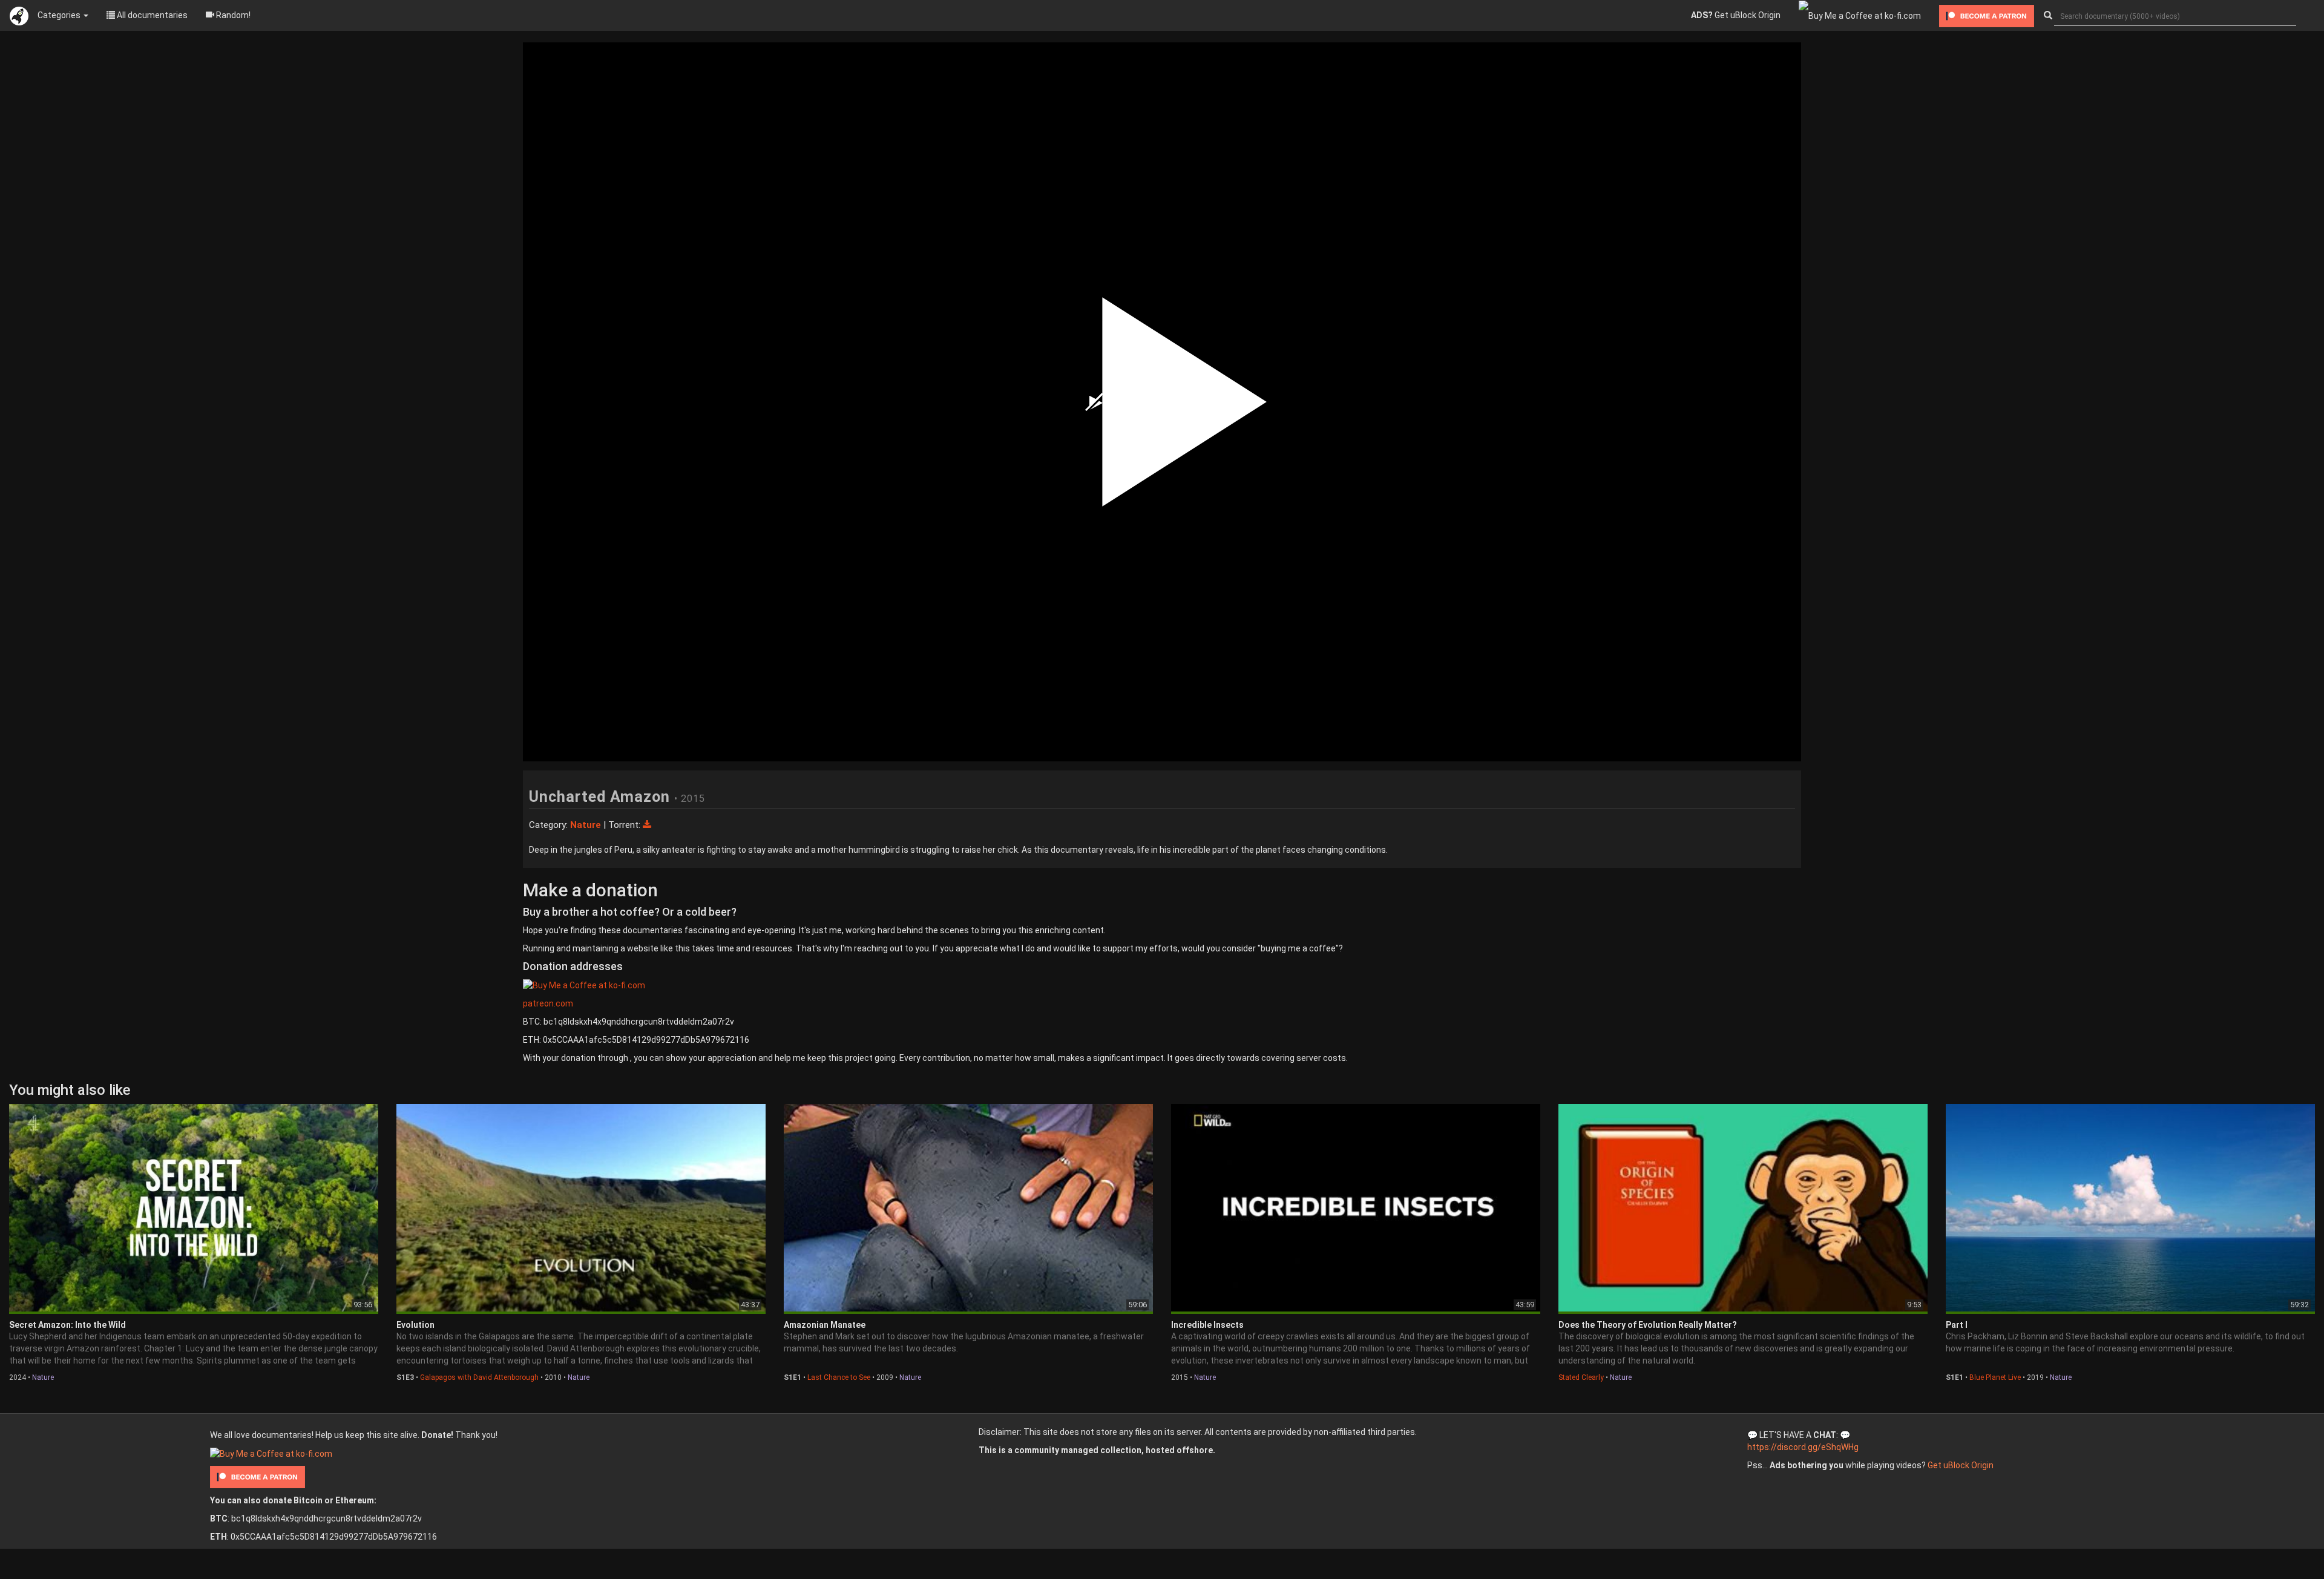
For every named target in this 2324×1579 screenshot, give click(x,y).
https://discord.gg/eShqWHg (1803, 1447)
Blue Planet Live (1995, 1377)
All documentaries (151, 15)
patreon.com (548, 1003)
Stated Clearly (1581, 1377)
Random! (232, 15)
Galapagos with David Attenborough (479, 1377)
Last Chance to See (839, 1377)
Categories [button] (60, 15)
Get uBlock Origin (1736, 15)
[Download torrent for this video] (647, 825)
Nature (43, 1377)
